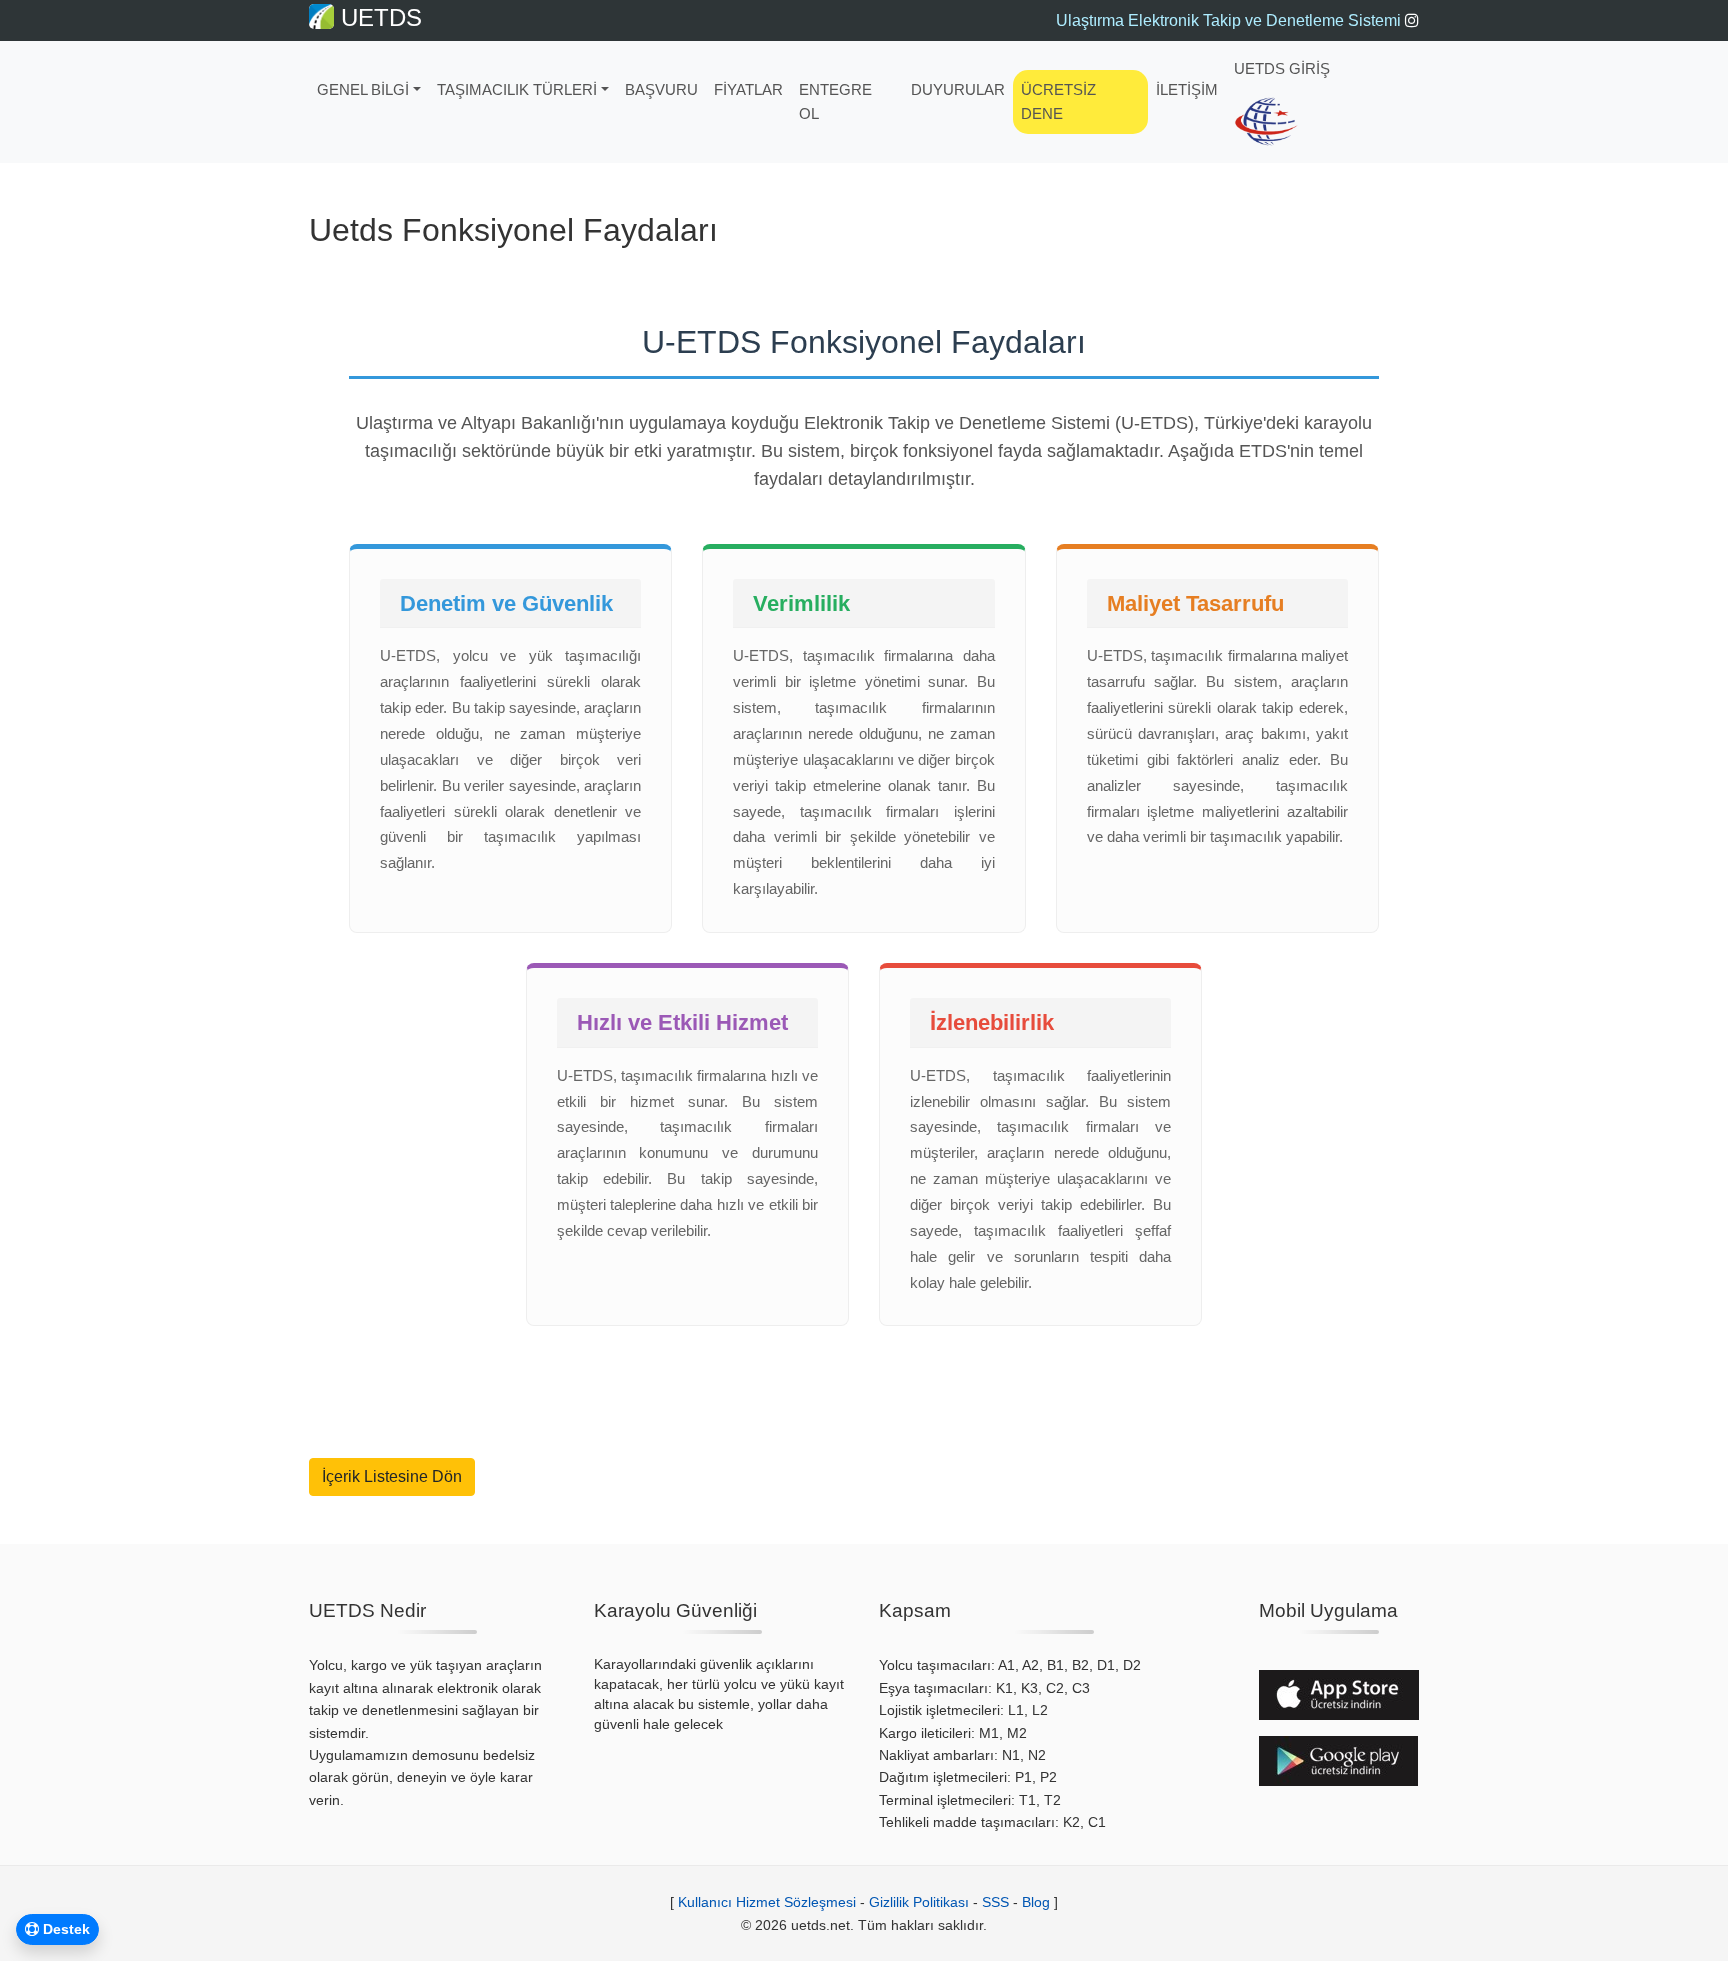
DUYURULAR (958, 89)
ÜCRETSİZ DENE (1058, 101)
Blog (1036, 1902)
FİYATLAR (748, 89)
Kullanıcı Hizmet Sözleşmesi (767, 1902)
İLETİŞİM (1187, 89)
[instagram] (1412, 20)
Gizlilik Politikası (919, 1902)
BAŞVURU (661, 89)
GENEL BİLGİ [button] (363, 89)
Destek (64, 1929)
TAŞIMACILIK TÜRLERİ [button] (517, 89)
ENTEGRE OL (835, 101)
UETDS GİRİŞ (1282, 68)
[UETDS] (1266, 122)
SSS (995, 1902)
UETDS (378, 17)
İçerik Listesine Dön (392, 1476)
